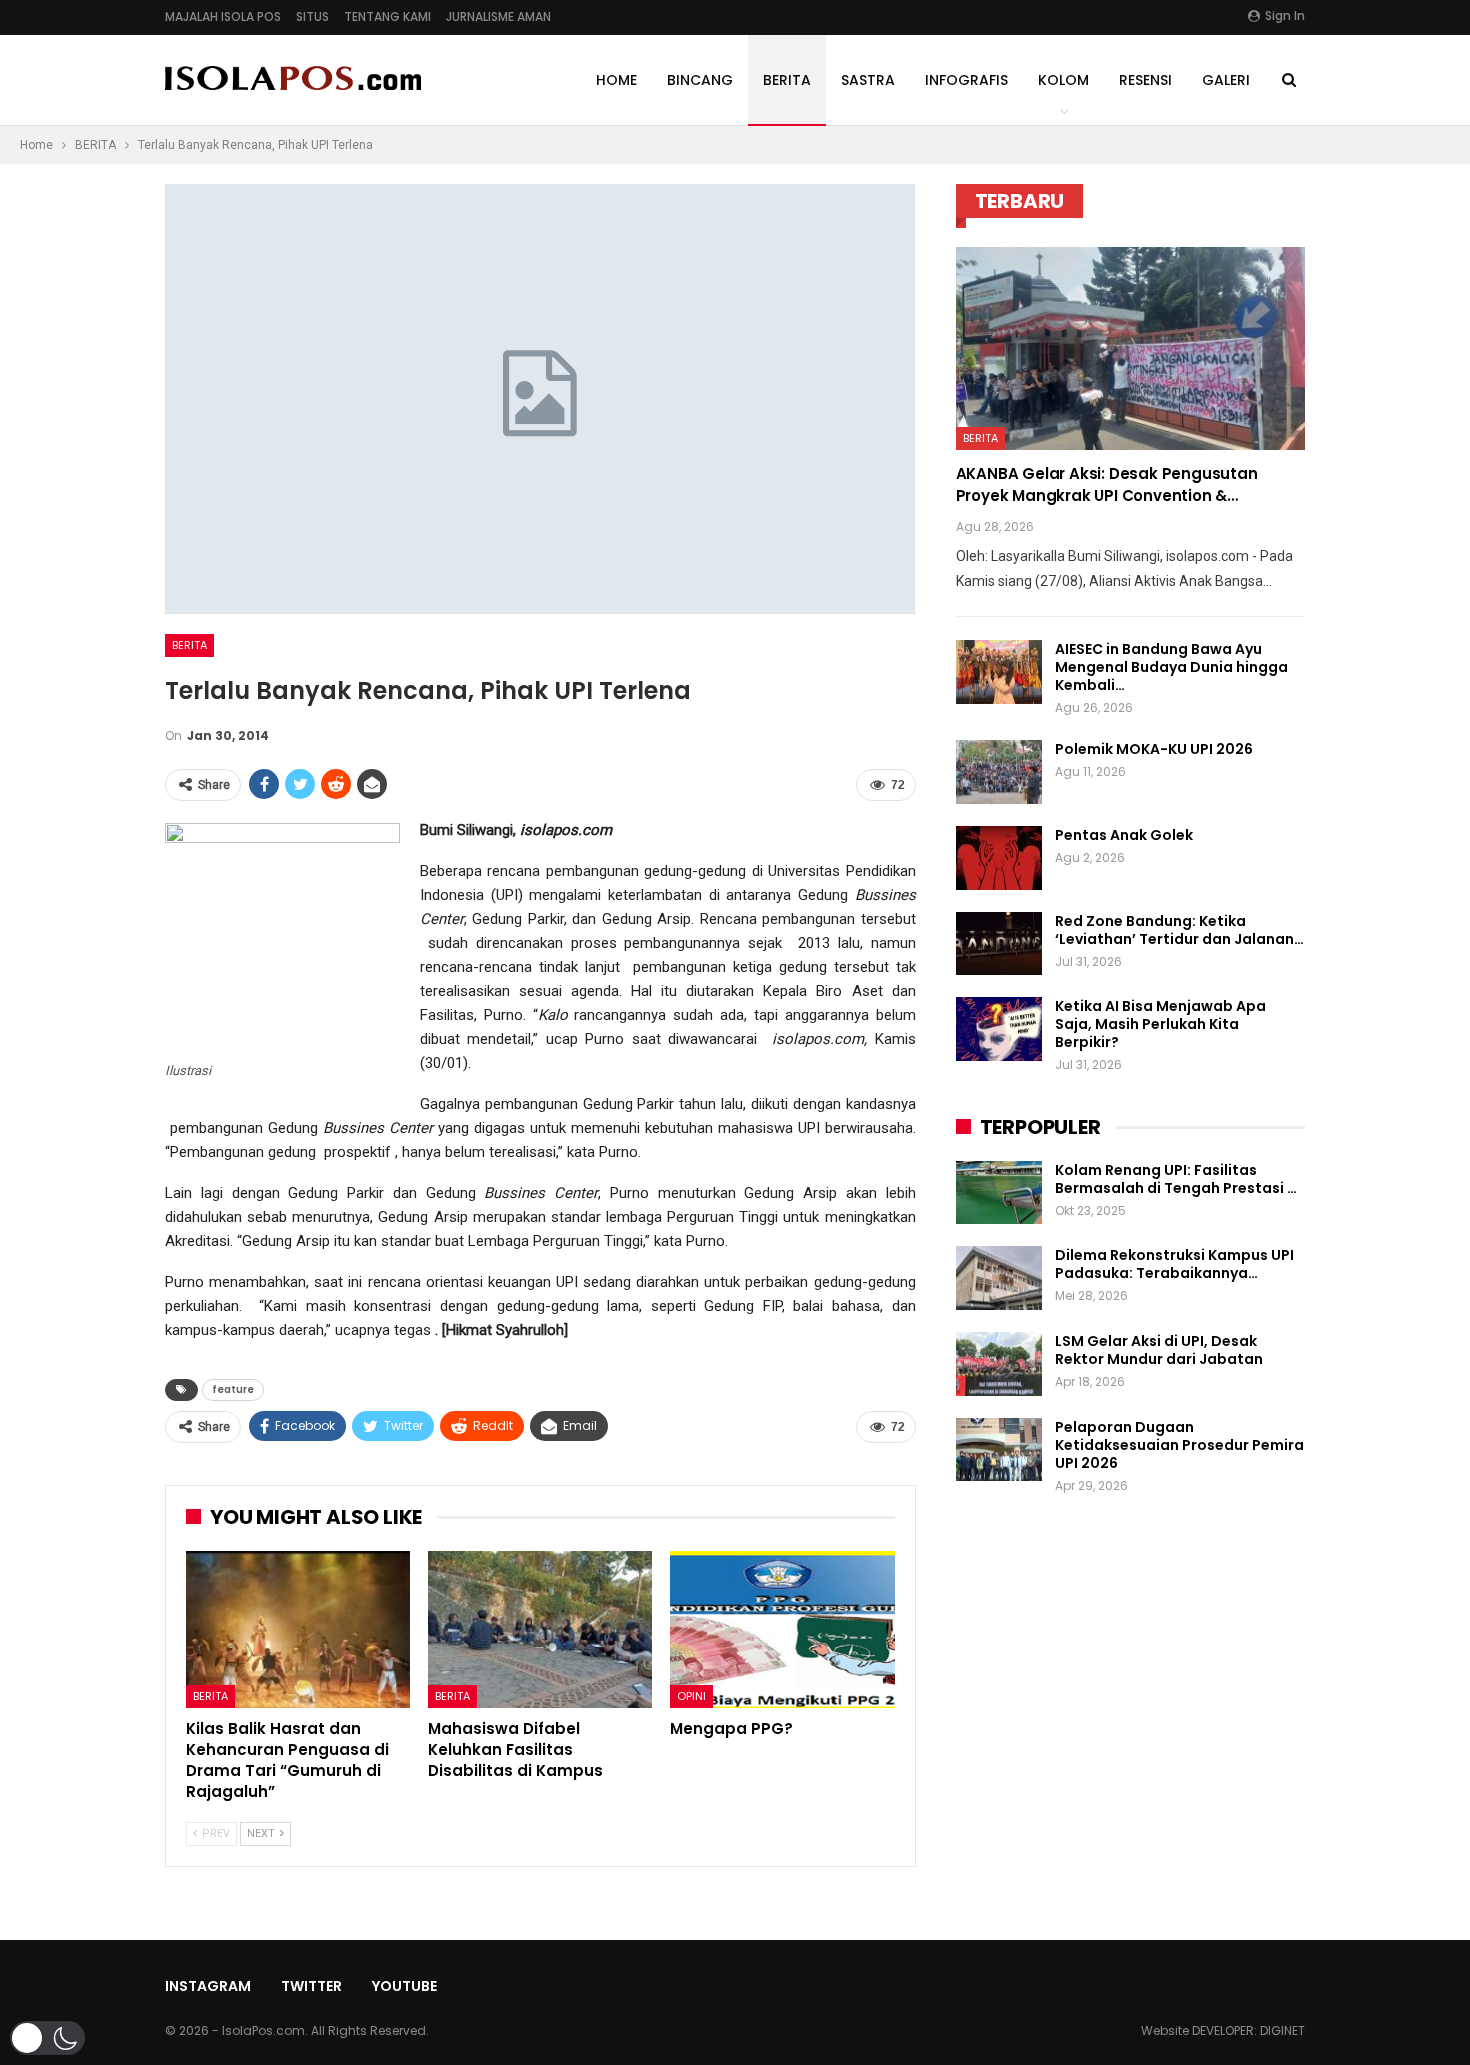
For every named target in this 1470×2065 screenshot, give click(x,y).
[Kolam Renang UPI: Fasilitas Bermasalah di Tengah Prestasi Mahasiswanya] (999, 1193)
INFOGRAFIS (966, 80)
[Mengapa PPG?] (782, 1629)
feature (233, 1389)
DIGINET (1282, 2030)
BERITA (787, 80)
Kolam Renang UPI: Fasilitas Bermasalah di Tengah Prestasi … (1176, 1179)
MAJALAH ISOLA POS (223, 16)
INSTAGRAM (208, 1986)
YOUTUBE (404, 1986)
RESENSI (1145, 80)
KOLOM (1063, 80)
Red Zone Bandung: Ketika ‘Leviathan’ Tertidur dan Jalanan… (1179, 930)
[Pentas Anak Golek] (999, 858)
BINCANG (700, 80)
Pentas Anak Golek (1124, 835)
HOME (616, 80)
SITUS (312, 16)
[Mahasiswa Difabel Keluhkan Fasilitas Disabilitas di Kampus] (540, 1629)
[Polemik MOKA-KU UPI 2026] (999, 772)
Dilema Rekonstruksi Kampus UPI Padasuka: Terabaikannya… (1174, 1264)
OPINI (691, 1696)
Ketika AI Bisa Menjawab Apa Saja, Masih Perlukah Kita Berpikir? (1160, 1024)
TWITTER (311, 1986)
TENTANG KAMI (387, 16)
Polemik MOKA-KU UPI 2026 (1154, 749)
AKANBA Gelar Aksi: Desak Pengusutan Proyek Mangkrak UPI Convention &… (1107, 484)
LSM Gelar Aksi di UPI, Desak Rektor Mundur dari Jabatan (1159, 1350)
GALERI (1226, 80)
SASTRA (868, 80)
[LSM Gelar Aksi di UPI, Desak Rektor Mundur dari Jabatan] (999, 1364)
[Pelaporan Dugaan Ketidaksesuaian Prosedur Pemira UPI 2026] (999, 1450)
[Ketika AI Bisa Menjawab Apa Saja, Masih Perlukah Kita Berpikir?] (999, 1029)
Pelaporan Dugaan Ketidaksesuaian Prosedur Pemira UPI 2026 (1179, 1445)
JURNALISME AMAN (498, 16)
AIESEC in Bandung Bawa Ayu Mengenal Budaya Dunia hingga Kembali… (1171, 667)
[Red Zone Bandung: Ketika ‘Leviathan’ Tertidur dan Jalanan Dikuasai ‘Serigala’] (999, 944)
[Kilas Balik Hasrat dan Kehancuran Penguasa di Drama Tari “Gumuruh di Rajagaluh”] (298, 1629)
